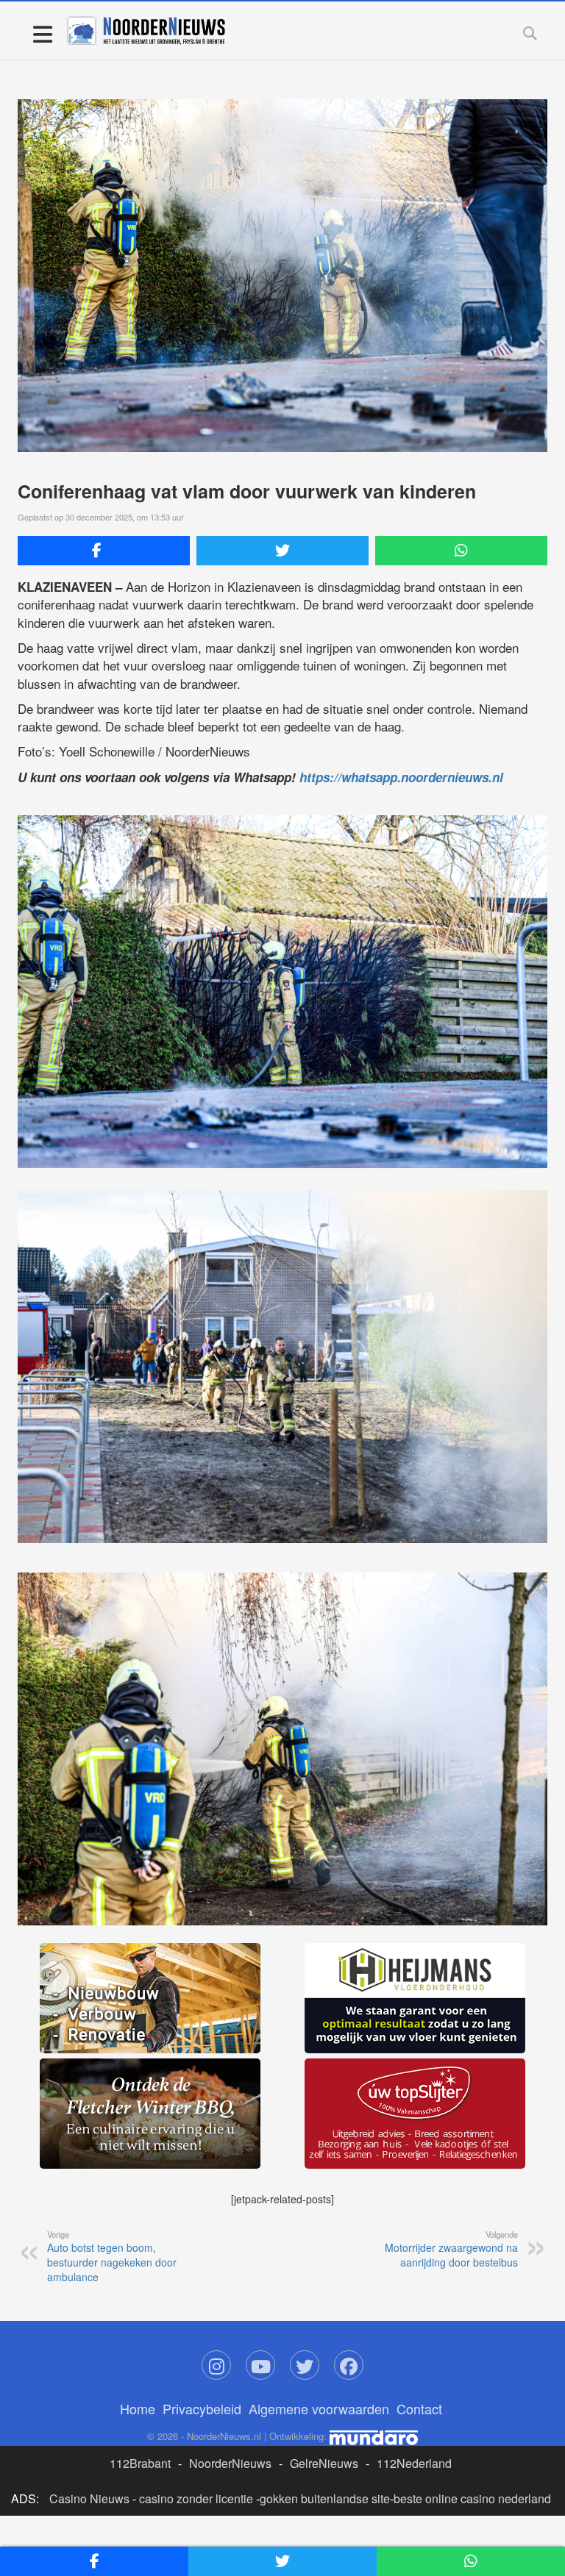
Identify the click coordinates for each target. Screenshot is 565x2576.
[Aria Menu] (42, 33)
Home (138, 2408)
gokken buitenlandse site (325, 2498)
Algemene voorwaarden (319, 2408)
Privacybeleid (202, 2408)
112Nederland (414, 2463)
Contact (419, 2408)
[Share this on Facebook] (104, 551)
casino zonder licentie (196, 2498)
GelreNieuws (324, 2463)
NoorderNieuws (230, 2463)
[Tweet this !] (282, 551)
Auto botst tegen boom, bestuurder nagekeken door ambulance (112, 2256)
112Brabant (140, 2463)
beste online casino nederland (472, 2498)
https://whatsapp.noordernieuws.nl (401, 777)
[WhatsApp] (461, 551)
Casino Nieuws (89, 2498)
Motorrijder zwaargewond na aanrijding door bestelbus (451, 2249)
